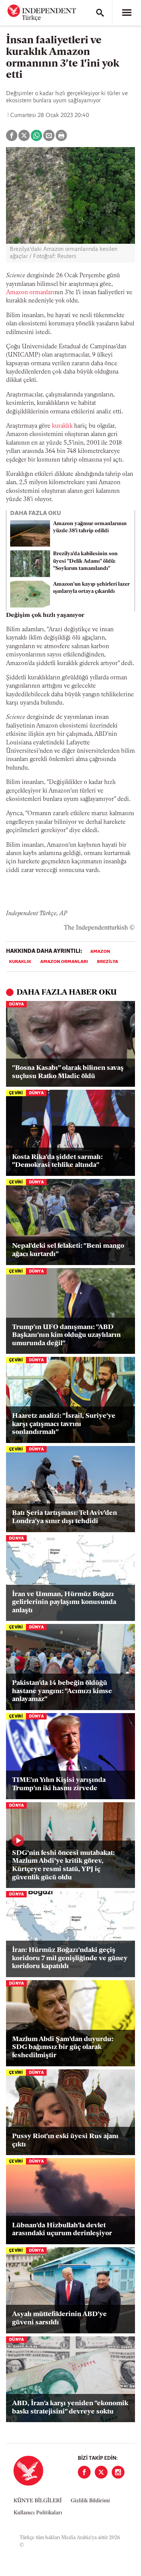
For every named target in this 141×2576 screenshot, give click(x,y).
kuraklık (62, 426)
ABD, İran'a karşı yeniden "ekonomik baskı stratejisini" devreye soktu (70, 2408)
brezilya (108, 962)
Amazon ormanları (30, 293)
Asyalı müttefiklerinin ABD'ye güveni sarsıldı (59, 2319)
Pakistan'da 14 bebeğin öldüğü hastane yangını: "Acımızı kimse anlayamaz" (62, 1691)
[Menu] (127, 13)
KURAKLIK (20, 962)
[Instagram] (118, 2472)
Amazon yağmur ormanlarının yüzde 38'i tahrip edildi (90, 527)
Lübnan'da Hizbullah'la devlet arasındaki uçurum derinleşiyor (62, 2230)
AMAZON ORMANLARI (64, 962)
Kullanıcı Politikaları (38, 2513)
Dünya (16, 1005)
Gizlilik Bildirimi (90, 2501)
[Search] (100, 13)
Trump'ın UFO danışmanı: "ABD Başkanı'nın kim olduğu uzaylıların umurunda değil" (66, 1336)
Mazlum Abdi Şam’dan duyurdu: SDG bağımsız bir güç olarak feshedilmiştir (63, 2048)
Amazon (100, 952)
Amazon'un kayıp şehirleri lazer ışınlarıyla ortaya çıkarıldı (91, 588)
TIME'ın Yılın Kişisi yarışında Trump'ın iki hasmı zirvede (59, 1785)
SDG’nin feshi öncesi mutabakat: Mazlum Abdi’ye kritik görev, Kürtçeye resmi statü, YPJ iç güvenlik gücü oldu (63, 1866)
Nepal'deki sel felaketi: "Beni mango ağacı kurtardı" (68, 1250)
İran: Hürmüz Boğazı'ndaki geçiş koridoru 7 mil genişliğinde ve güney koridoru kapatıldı (70, 1959)
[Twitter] (101, 2472)
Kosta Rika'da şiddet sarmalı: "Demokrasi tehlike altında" (57, 1162)
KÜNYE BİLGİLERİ (38, 2501)
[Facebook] (84, 2472)
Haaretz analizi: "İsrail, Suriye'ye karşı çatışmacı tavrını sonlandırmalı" (64, 1424)
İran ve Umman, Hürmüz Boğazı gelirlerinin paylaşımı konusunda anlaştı (64, 1603)
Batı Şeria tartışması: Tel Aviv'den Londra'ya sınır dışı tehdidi (64, 1517)
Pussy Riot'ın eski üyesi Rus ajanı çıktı (65, 2141)
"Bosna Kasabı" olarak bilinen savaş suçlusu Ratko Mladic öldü (68, 1072)
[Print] (61, 135)
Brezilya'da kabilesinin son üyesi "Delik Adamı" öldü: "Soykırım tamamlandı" (85, 561)
